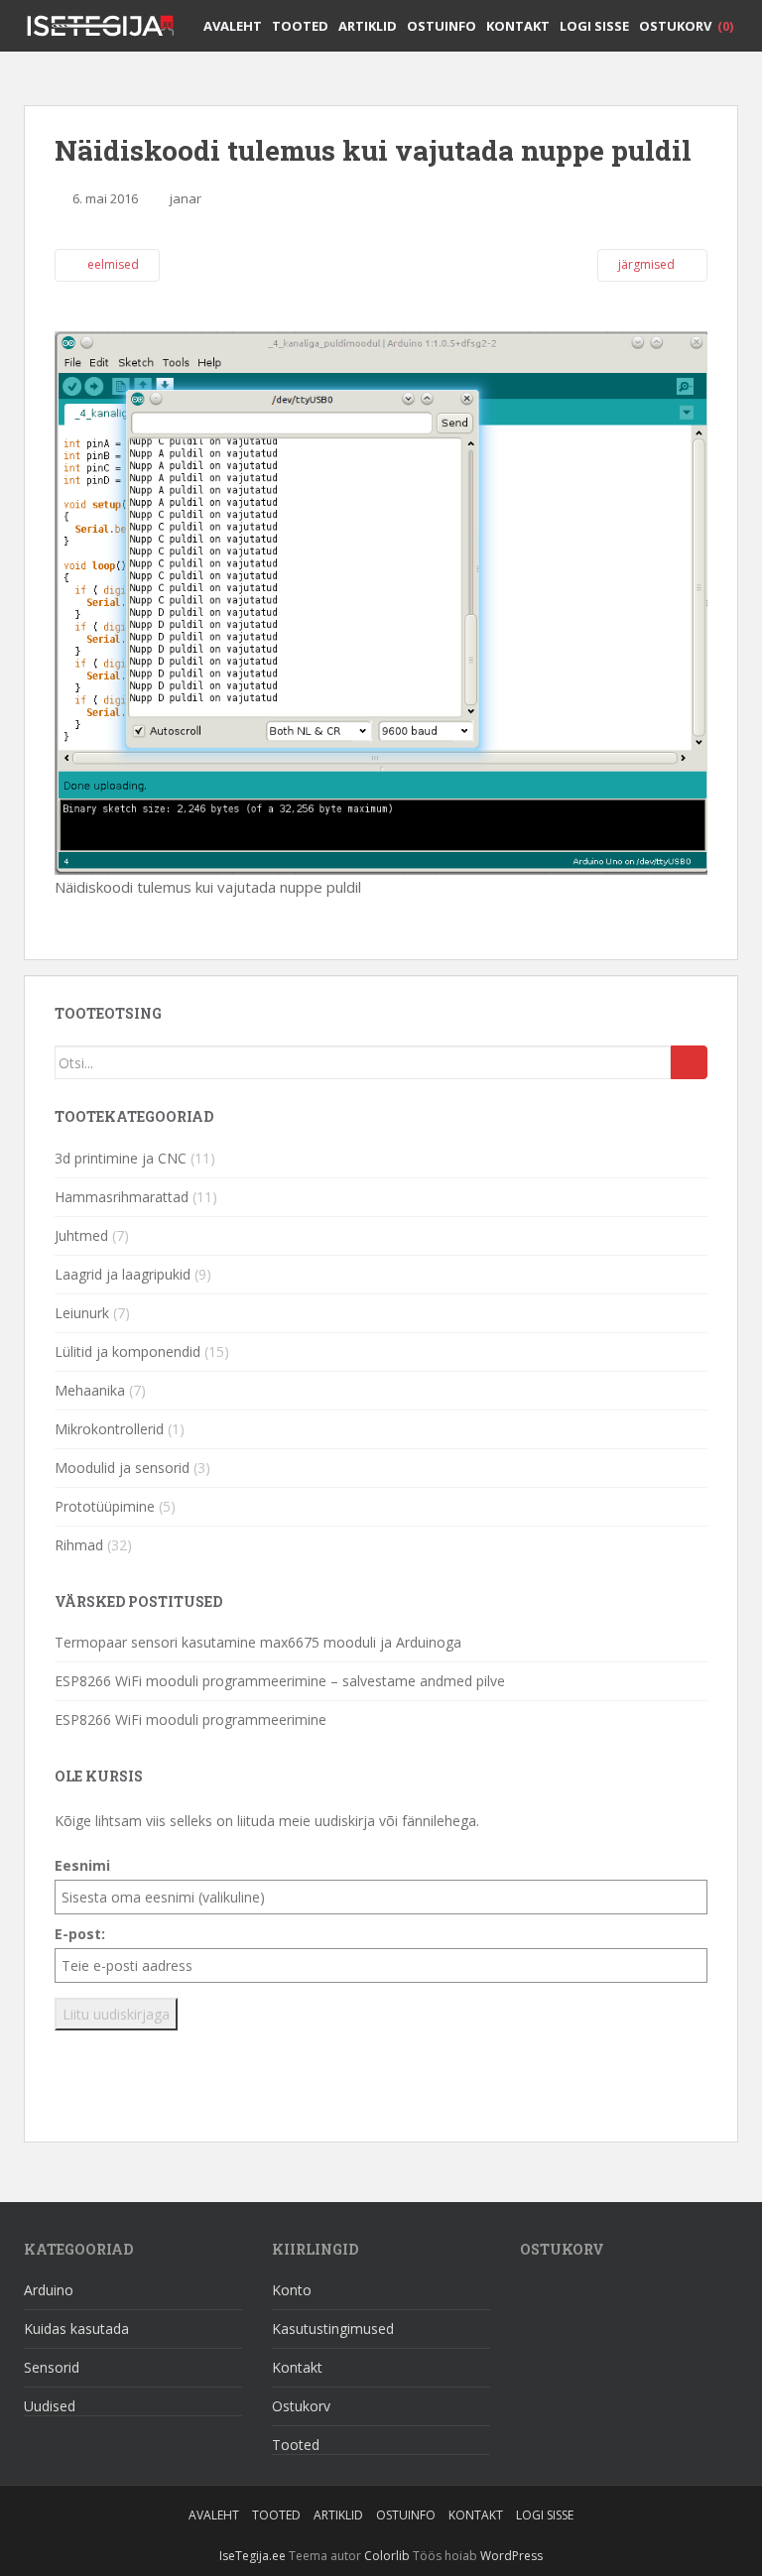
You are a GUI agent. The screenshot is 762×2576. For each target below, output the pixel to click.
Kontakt (518, 26)
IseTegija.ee (253, 2556)
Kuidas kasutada (76, 2329)
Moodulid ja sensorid (122, 1468)
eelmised (112, 264)
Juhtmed (81, 1235)
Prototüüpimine (105, 1506)
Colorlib (387, 2556)
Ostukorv (686, 26)
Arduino (49, 2290)
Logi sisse (594, 26)
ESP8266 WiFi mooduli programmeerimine (190, 1719)
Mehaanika (90, 1390)
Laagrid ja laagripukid (123, 1274)
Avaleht (233, 26)
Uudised (50, 2406)
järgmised (648, 264)
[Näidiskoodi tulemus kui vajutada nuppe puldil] (381, 601)
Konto (292, 2290)
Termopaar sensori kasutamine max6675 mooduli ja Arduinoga (258, 1642)
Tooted (300, 26)
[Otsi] (689, 1062)
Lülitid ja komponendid (127, 1351)
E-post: (80, 1934)
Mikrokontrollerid (109, 1429)
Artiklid (368, 26)
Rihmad (79, 1545)
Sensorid (52, 2367)
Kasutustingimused (333, 2329)
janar (186, 198)
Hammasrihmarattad (122, 1197)
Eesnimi (82, 1865)
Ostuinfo (442, 26)
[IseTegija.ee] (108, 25)
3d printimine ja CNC (121, 1158)
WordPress (511, 2556)
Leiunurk (82, 1313)
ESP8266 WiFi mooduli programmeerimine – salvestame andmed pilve (280, 1681)
